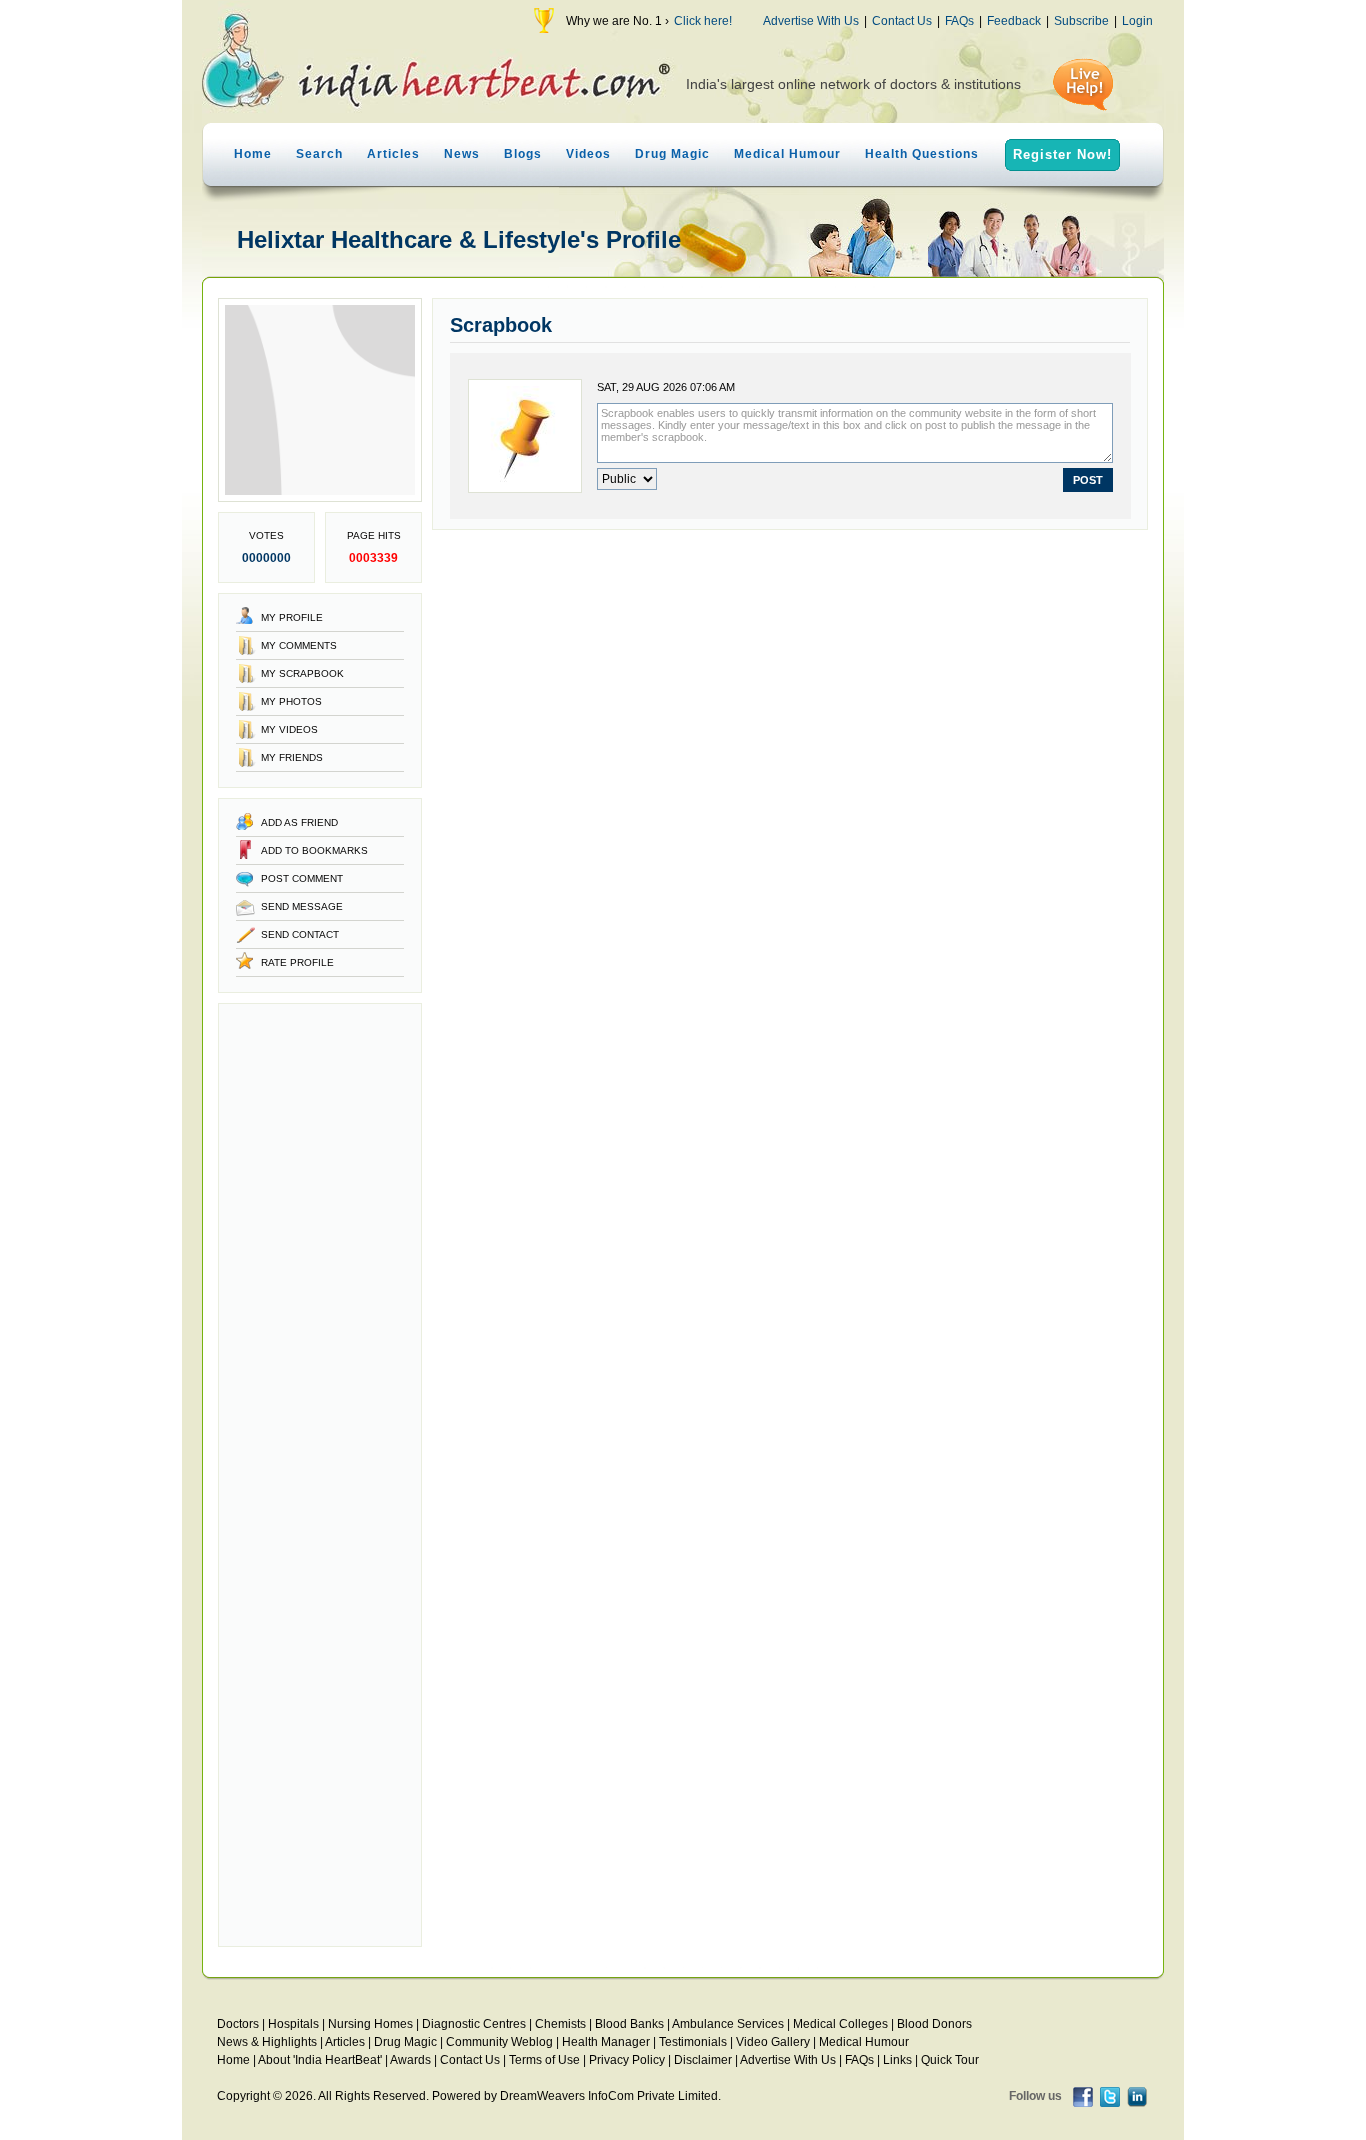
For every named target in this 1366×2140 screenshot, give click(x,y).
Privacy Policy (627, 2060)
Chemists (560, 2024)
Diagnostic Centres (474, 2024)
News (462, 154)
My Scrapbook (302, 673)
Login (1137, 21)
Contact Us (902, 21)
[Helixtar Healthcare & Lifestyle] (320, 498)
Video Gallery (773, 2042)
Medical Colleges (840, 2024)
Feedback (1014, 21)
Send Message (302, 906)
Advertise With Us (811, 21)
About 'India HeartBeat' (320, 2060)
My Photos (291, 701)
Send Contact (300, 934)
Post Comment (302, 878)
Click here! (703, 21)
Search (319, 154)
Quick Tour (950, 2060)
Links (897, 2060)
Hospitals (293, 2024)
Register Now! (1062, 154)
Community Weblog (499, 2042)
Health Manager (606, 2042)
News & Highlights (267, 2042)
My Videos (289, 729)
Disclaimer (703, 2060)
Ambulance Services (728, 2024)
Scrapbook (501, 325)
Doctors (238, 2024)
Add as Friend (299, 822)
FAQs (959, 21)
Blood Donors (934, 2024)
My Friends (292, 757)
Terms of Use (544, 2060)
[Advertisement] (320, 1475)
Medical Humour (787, 154)
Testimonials (693, 2042)
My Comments (299, 645)
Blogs (523, 154)
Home (253, 154)
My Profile (292, 617)
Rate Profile (297, 962)
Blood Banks (629, 2024)
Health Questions (922, 154)
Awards (410, 2060)
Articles (393, 154)
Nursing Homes (370, 2024)
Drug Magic (672, 154)
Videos (588, 154)
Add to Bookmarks (314, 850)
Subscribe (1081, 21)
